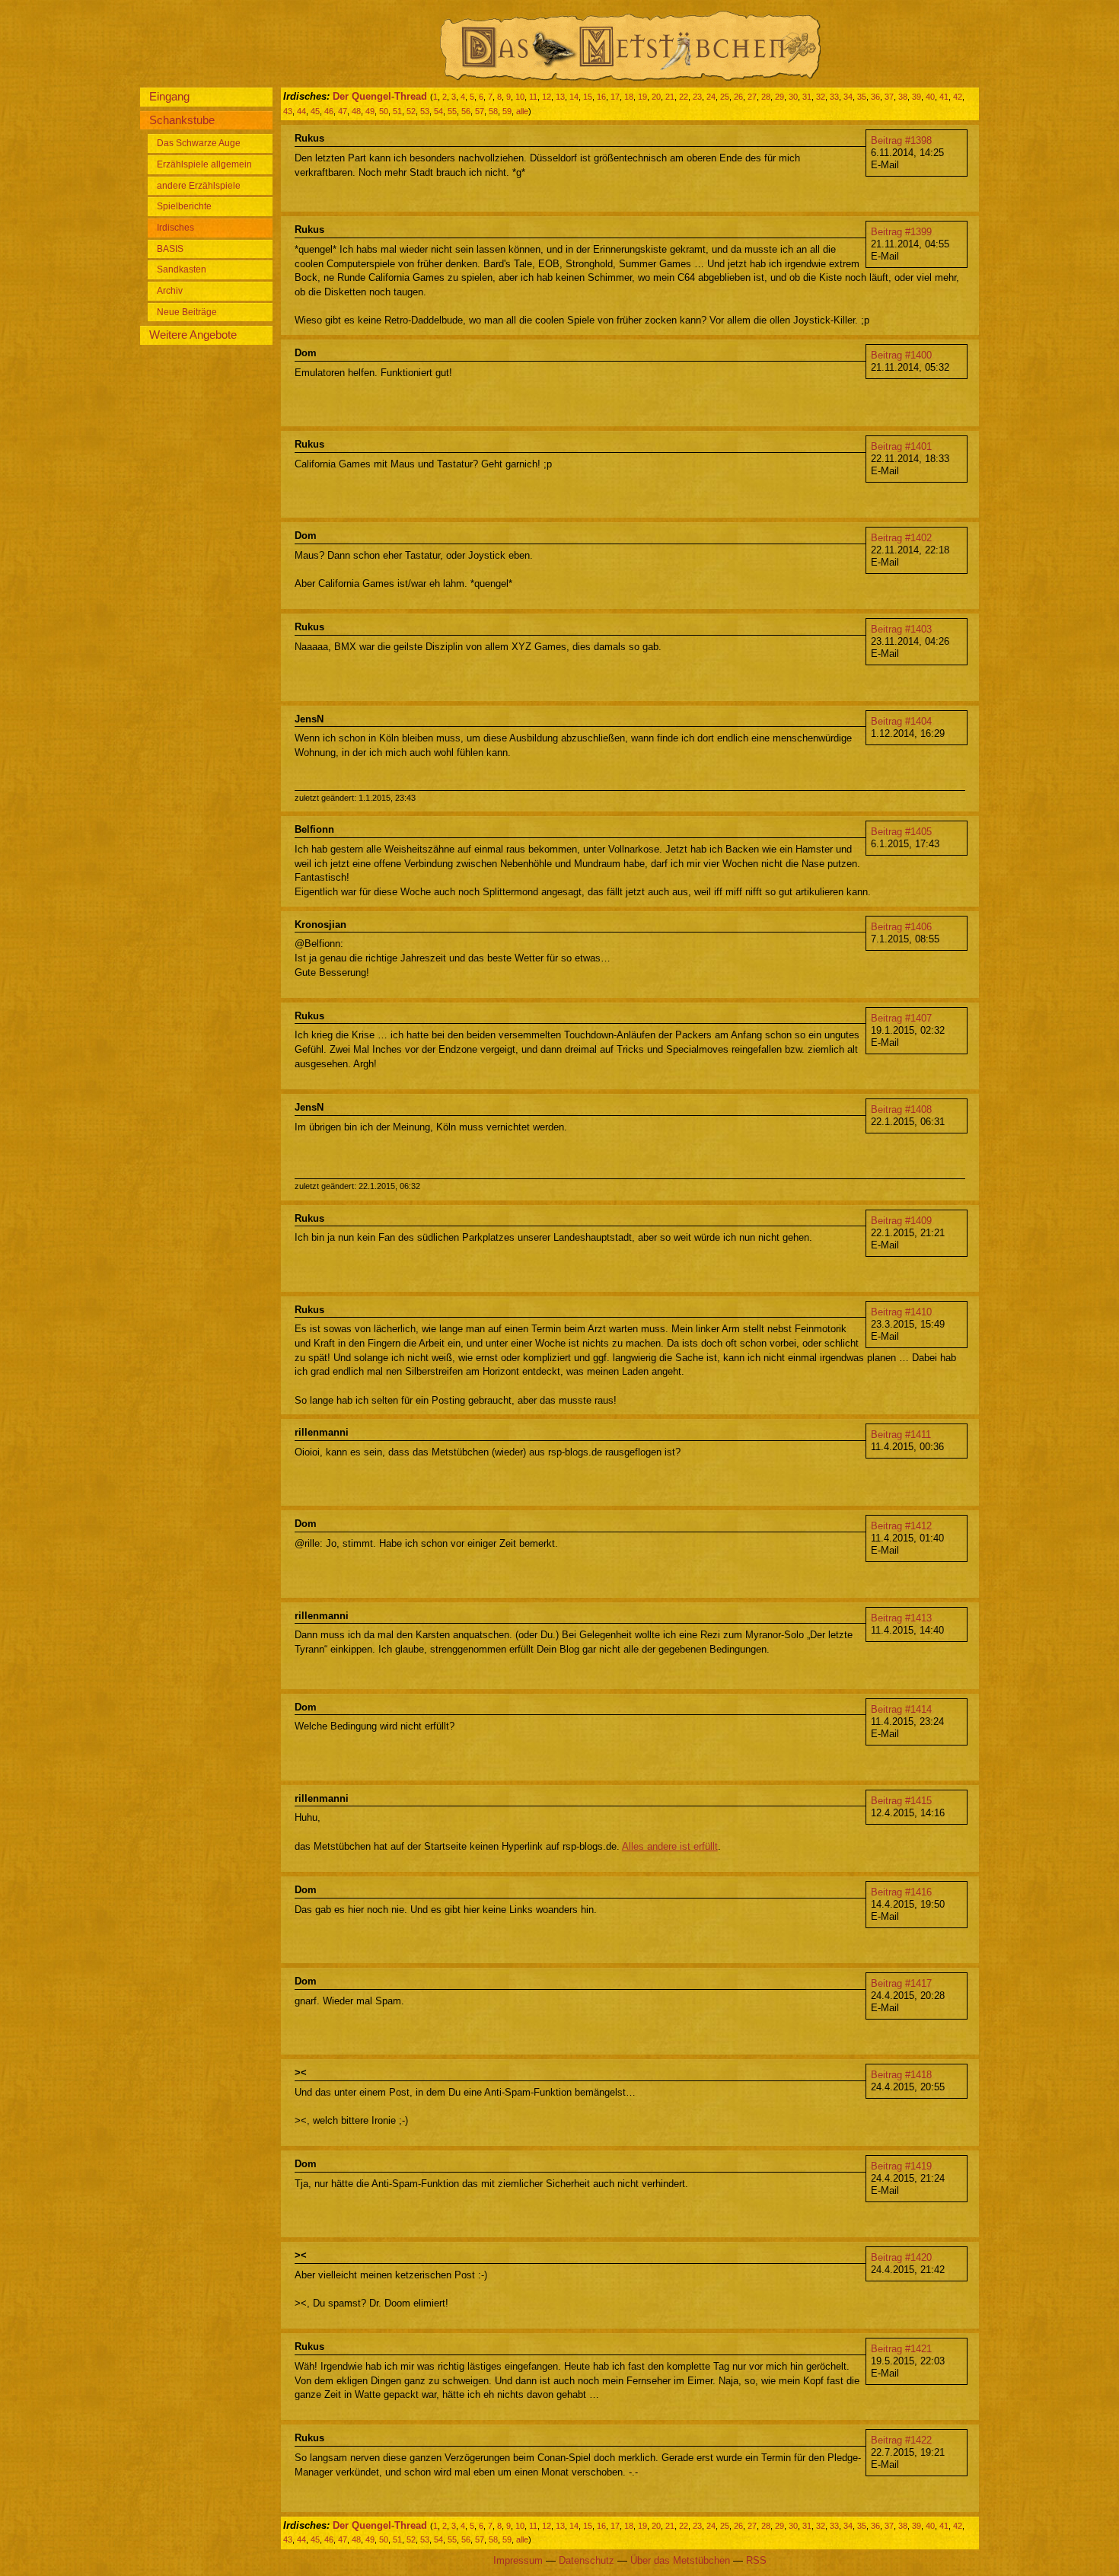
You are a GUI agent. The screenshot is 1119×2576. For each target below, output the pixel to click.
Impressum (518, 2560)
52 (411, 111)
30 (793, 97)
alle (522, 111)
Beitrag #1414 (901, 1709)
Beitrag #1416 (901, 1892)
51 (397, 111)
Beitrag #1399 (901, 232)
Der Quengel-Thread (380, 96)
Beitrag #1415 (901, 1801)
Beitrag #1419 (901, 2166)
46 (329, 111)
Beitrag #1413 (901, 1618)
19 (642, 97)
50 (384, 111)
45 (315, 111)
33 (834, 97)
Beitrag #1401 (901, 446)
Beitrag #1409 (901, 1221)
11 (533, 97)
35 (862, 97)
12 (547, 97)
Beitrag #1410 (901, 1312)
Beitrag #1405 (901, 832)
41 (944, 97)
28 (766, 97)
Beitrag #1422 (901, 2440)
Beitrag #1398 (901, 140)
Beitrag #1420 (901, 2257)
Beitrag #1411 (901, 1435)
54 (438, 111)
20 (656, 97)
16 (601, 97)
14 (574, 97)
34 (848, 97)
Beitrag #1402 (901, 538)
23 (697, 97)
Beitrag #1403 (901, 629)
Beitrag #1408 (901, 1109)
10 (520, 97)
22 (684, 97)
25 (725, 97)
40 (930, 97)
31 (807, 97)
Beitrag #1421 (901, 2349)
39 (917, 97)
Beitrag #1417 (901, 1983)
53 (425, 111)
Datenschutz (587, 2560)
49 (370, 111)
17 (615, 97)
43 (288, 111)
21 (670, 97)
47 (343, 111)
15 (588, 97)
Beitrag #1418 (901, 2075)
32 (821, 97)
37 (889, 97)
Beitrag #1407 (901, 1018)
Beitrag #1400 (901, 355)
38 (903, 97)
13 (560, 97)
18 (629, 97)
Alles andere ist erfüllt (670, 1846)
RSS (756, 2560)
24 (711, 97)
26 (738, 97)
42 (958, 97)
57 (480, 111)
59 (507, 111)
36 (875, 97)
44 (301, 111)
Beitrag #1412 (901, 1526)
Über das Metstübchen (680, 2560)
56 (466, 111)
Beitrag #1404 (901, 721)
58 (493, 111)
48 (356, 111)
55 (452, 111)
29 (779, 97)
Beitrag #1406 (901, 927)
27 (752, 97)
